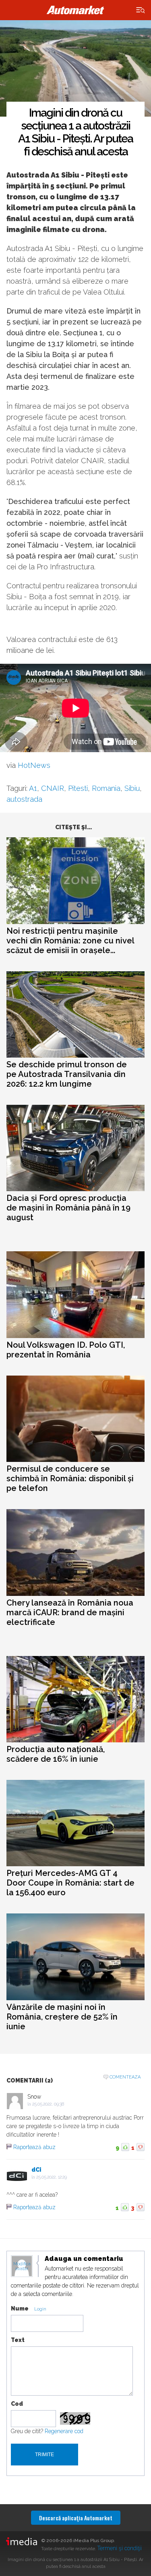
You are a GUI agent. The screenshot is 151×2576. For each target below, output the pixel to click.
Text (18, 2340)
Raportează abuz (34, 2147)
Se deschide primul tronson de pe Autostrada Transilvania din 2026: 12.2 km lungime (67, 1074)
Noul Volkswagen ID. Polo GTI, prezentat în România (66, 1350)
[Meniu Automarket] (141, 10)
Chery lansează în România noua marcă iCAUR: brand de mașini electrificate (70, 1612)
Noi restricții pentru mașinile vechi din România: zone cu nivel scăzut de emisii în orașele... (70, 941)
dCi (36, 2170)
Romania (106, 788)
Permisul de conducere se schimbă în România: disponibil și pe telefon (70, 1478)
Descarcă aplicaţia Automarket (76, 2518)
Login (40, 2309)
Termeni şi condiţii (119, 2548)
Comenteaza (125, 2077)
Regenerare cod (64, 2431)
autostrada (24, 799)
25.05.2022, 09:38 (48, 2104)
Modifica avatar (22, 2267)
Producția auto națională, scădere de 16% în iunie (56, 1754)
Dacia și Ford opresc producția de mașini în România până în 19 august (68, 1208)
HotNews (34, 765)
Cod (17, 2404)
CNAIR (53, 788)
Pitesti (78, 788)
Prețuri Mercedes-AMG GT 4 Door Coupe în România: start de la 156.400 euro (70, 1883)
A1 (33, 788)
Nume (20, 2308)
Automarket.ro (76, 10)
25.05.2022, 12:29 (52, 2177)
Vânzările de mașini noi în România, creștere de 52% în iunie (62, 2017)
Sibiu (132, 788)
